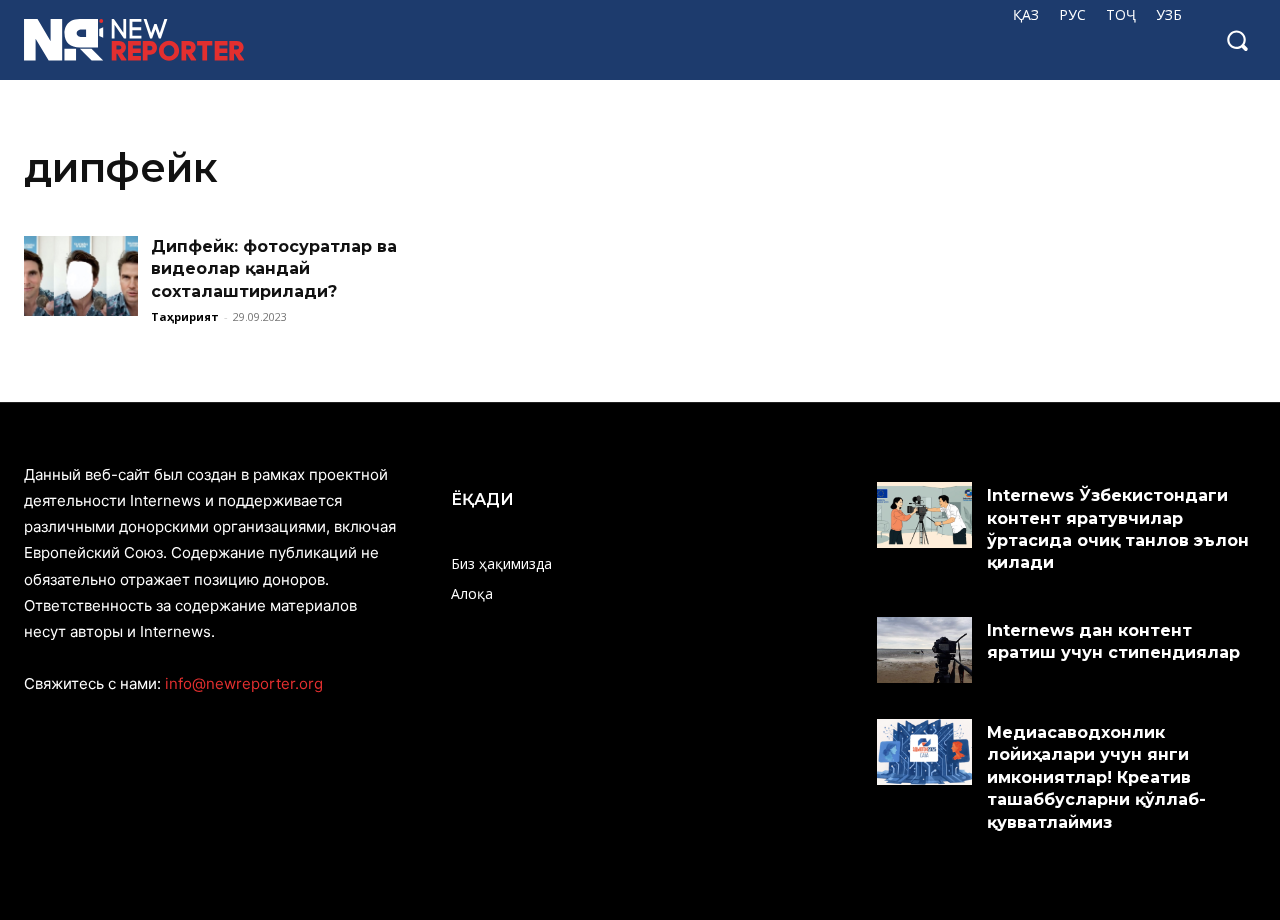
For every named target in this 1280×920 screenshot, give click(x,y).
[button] (1237, 40)
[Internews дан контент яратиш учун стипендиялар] (924, 650)
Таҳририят (185, 316)
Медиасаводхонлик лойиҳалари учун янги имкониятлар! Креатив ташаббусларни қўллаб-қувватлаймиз (1096, 777)
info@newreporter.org (244, 683)
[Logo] (135, 40)
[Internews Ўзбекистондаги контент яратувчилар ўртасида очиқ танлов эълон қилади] (924, 515)
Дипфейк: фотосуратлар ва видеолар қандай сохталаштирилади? (274, 269)
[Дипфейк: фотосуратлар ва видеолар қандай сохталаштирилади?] (81, 276)
